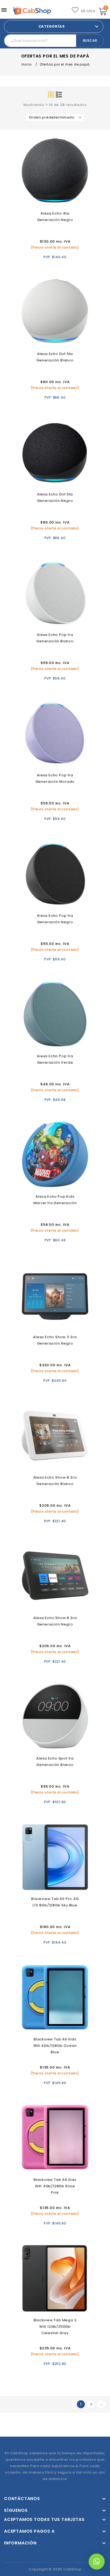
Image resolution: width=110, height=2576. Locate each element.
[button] (97, 2562)
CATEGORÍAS (52, 26)
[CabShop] (32, 11)
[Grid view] (51, 95)
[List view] (59, 95)
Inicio (27, 64)
